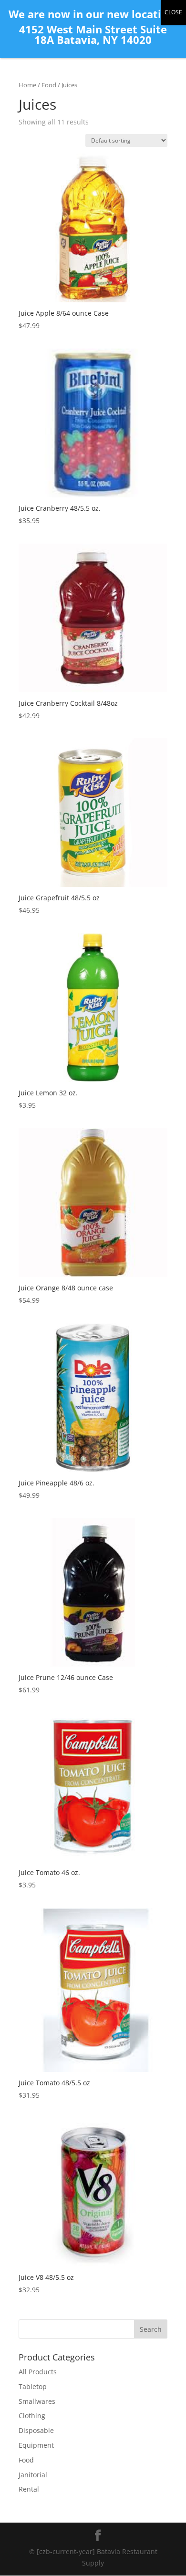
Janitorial (33, 2475)
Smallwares (37, 2401)
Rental (29, 2489)
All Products (38, 2372)
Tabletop (33, 2386)
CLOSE (173, 12)
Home (27, 85)
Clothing (32, 2416)
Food (49, 85)
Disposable (36, 2430)
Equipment (36, 2445)
